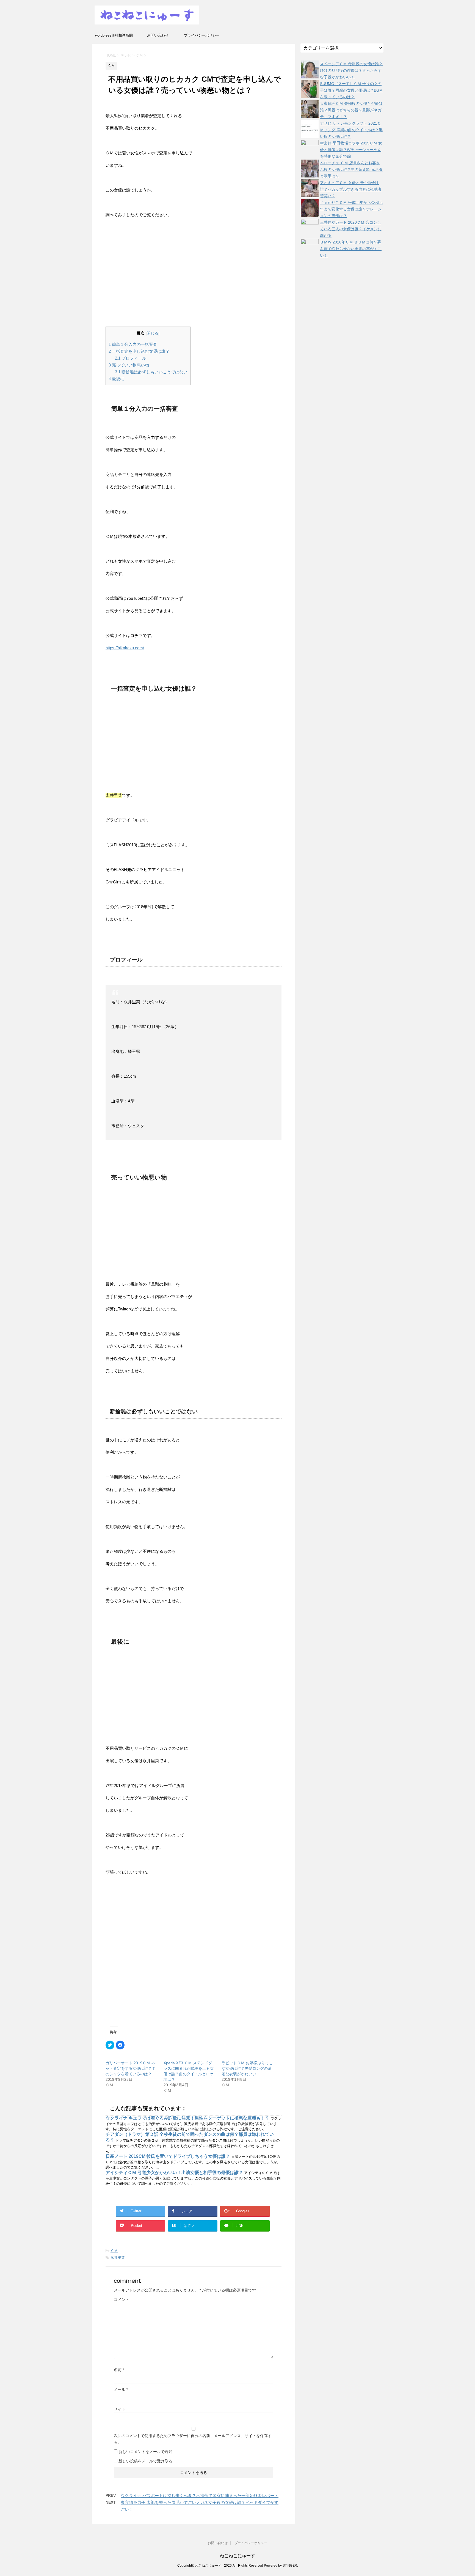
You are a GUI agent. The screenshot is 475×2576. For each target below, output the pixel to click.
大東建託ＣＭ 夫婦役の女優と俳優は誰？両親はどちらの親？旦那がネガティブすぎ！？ (351, 110)
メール (121, 2389)
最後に (116, 379)
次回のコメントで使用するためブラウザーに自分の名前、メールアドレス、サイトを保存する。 (193, 2439)
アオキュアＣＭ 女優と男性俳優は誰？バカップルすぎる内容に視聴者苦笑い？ (351, 189)
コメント (121, 2299)
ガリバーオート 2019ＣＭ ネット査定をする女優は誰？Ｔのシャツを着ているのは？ (131, 2068)
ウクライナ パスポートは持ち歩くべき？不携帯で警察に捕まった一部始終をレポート (200, 2496)
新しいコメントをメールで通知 (145, 2452)
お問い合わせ (158, 35)
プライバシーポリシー (202, 35)
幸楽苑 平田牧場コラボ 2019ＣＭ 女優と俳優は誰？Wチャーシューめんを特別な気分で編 (351, 150)
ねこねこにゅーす (237, 2556)
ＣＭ (114, 2251)
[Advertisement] (193, 275)
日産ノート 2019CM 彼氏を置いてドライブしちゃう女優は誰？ (168, 2156)
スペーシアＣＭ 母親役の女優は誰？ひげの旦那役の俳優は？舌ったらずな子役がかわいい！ (351, 70)
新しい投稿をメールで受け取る (145, 2461)
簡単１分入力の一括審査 (133, 344)
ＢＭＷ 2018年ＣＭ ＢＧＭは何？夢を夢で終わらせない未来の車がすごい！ (351, 249)
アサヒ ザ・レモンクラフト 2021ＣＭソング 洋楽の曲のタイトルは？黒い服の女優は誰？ (351, 130)
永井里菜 (118, 2258)
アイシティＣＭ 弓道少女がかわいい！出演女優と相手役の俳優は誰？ (175, 2173)
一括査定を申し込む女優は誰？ (139, 351)
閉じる (153, 333)
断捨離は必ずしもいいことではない (151, 372)
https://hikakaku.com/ (125, 648)
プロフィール (131, 358)
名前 (119, 2370)
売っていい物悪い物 (129, 365)
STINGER (290, 2566)
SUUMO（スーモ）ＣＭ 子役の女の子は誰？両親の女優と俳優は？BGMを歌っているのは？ (351, 90)
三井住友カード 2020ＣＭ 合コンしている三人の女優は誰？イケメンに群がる (351, 229)
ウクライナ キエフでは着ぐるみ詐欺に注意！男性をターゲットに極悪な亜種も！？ (188, 2118)
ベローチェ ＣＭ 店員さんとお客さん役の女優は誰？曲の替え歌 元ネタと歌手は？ (351, 169)
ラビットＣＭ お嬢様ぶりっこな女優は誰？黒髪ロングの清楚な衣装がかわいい (247, 2068)
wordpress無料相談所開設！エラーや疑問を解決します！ (114, 37)
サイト (120, 2409)
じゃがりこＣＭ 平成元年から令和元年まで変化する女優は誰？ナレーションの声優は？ (351, 209)
